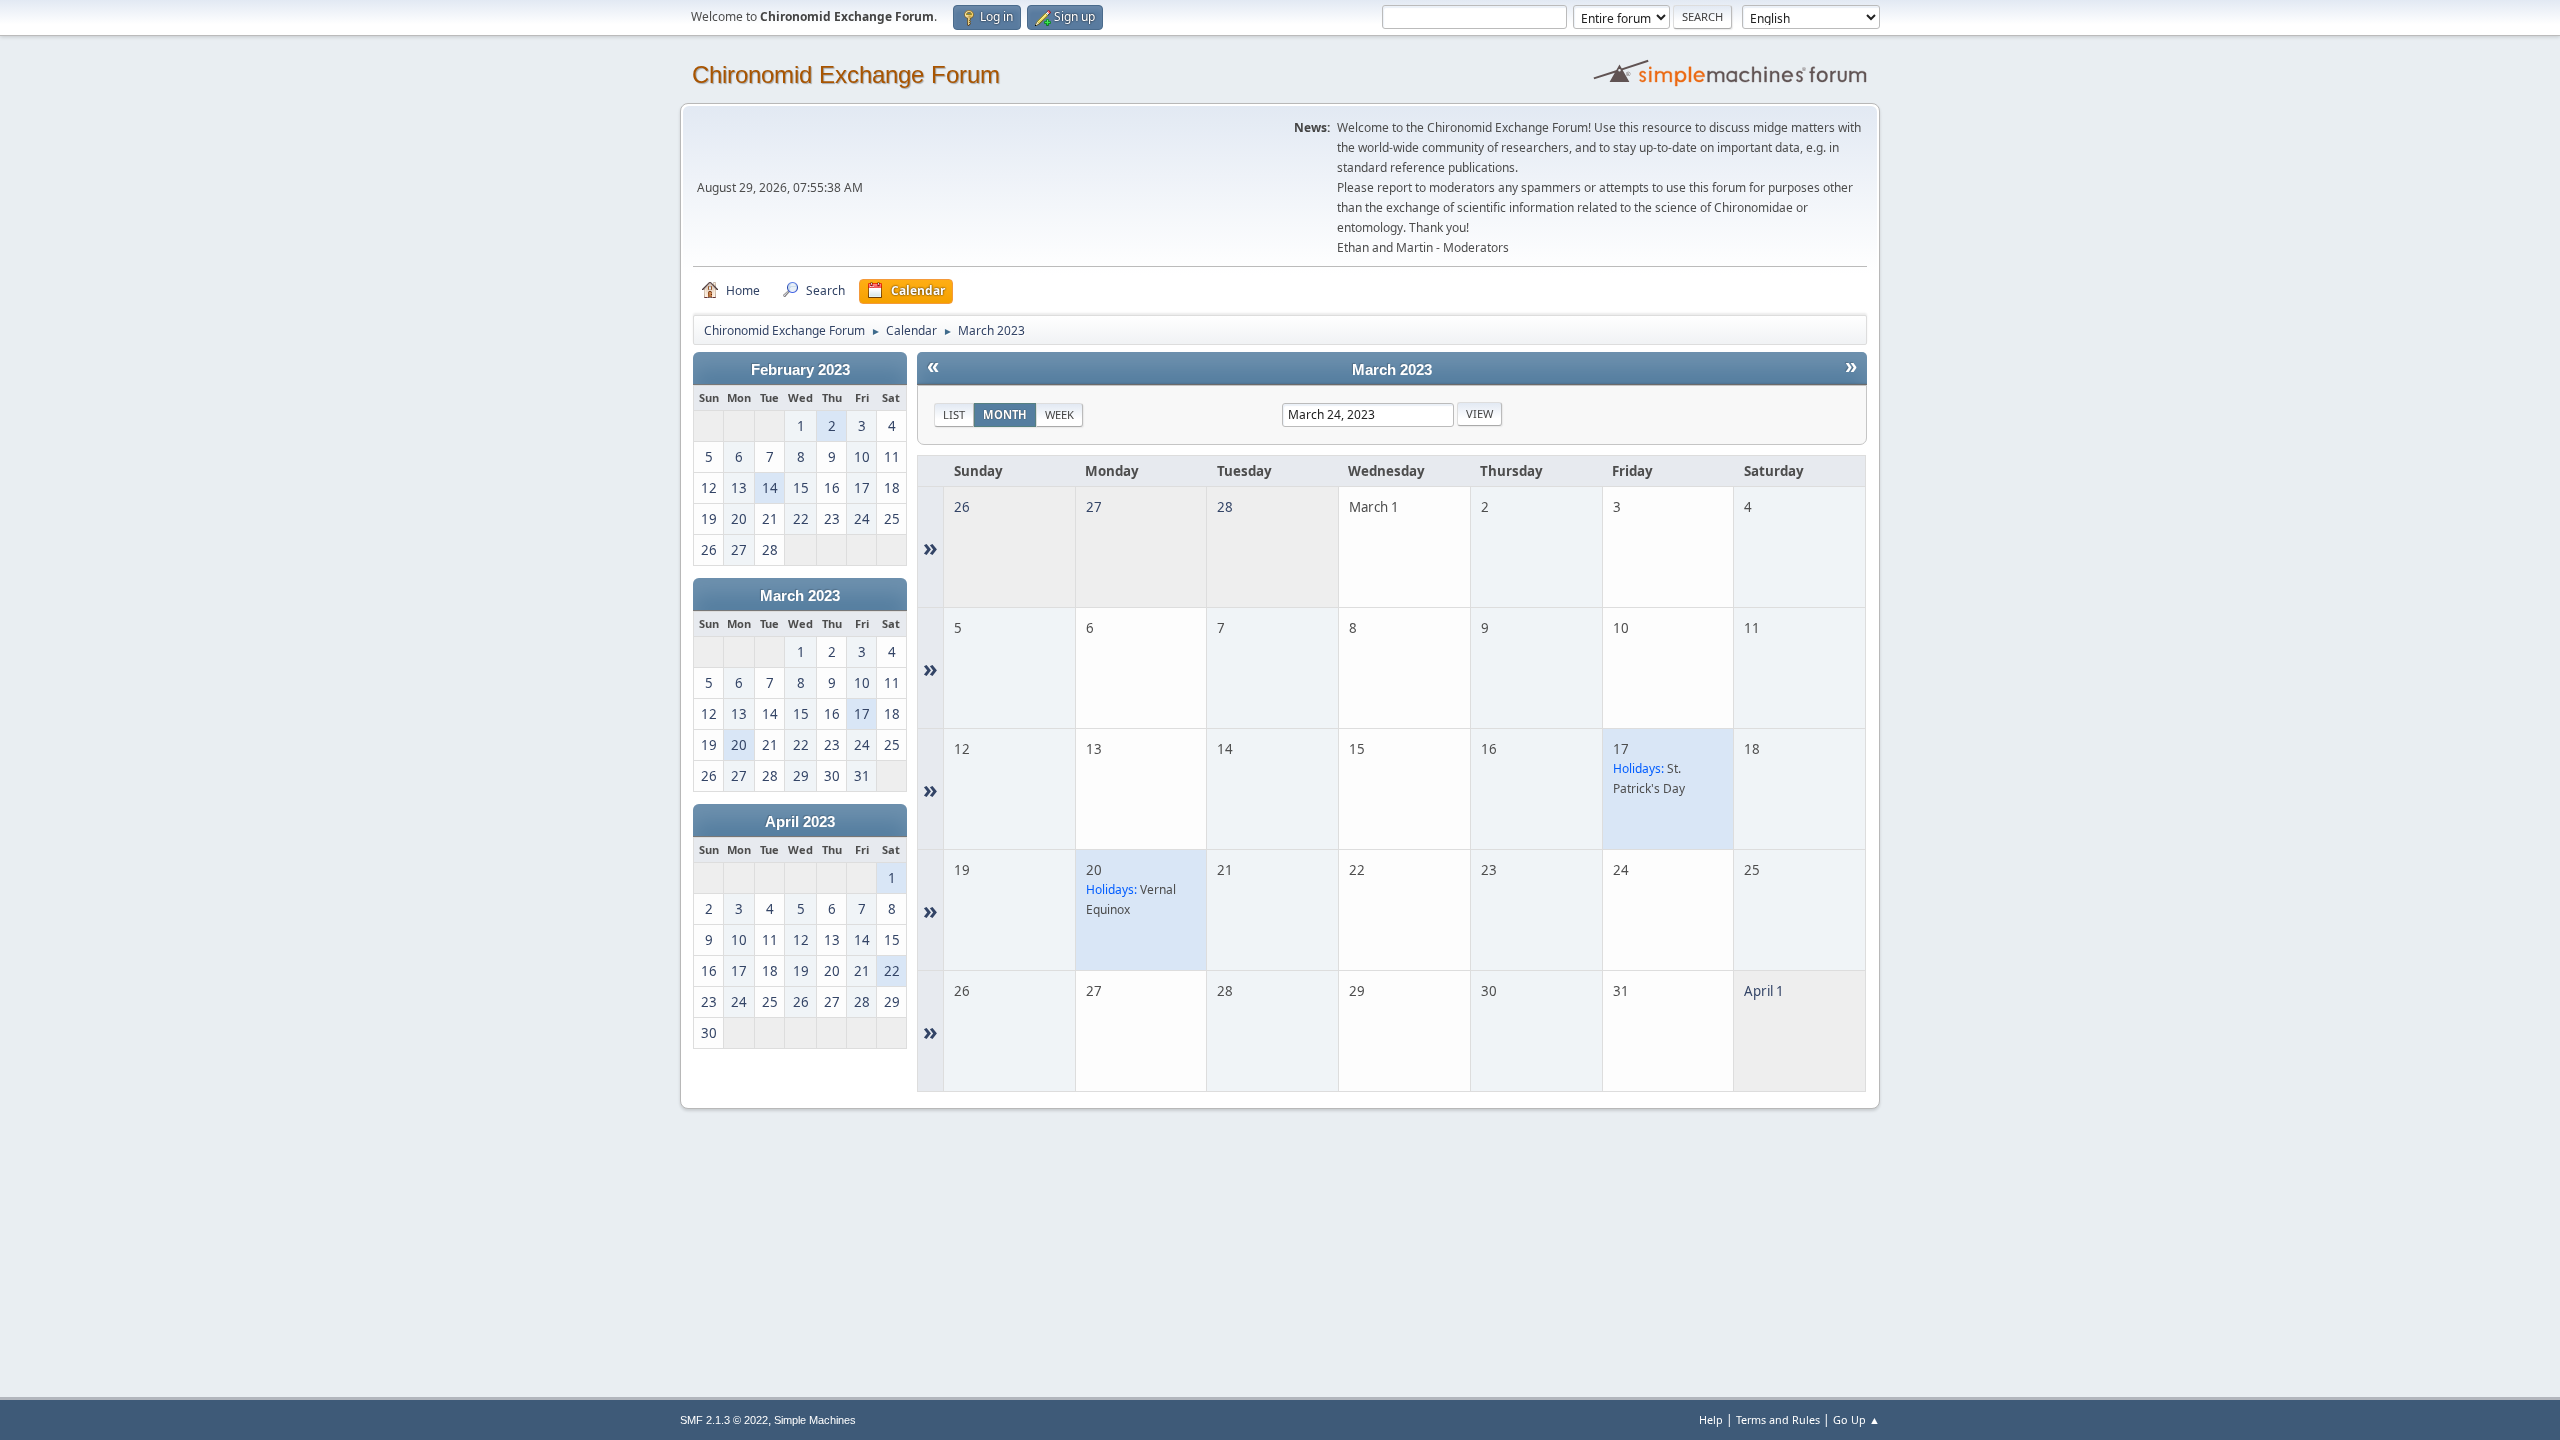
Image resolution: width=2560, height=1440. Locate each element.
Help (1711, 1419)
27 (1094, 507)
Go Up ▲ (1856, 1419)
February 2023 (800, 370)
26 (962, 507)
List (954, 414)
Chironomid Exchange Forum (846, 74)
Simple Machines (815, 1420)
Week (1059, 414)
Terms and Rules (1778, 1419)
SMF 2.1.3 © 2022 (724, 1420)
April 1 (1764, 991)
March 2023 (800, 596)
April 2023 (800, 822)
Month (1005, 414)
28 (1225, 507)
